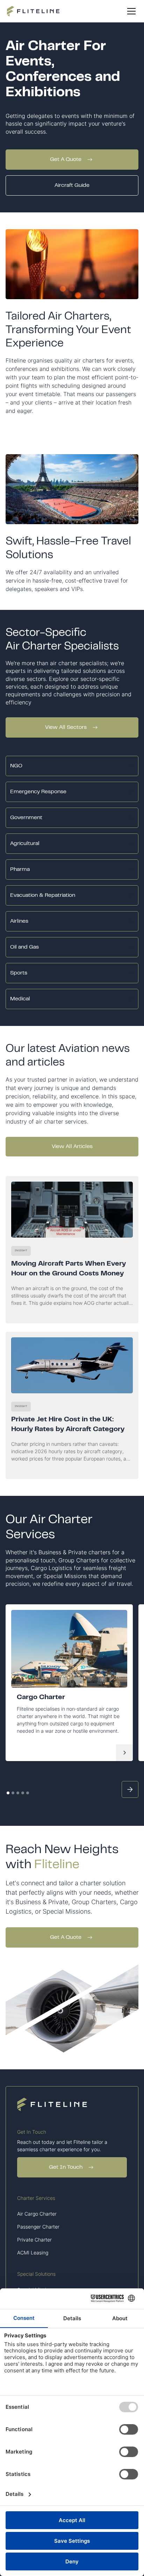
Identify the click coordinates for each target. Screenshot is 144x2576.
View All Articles (72, 1147)
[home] (33, 11)
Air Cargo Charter (37, 2214)
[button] (130, 11)
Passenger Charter (38, 2227)
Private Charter (34, 2240)
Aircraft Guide (72, 185)
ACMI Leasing (33, 2253)
